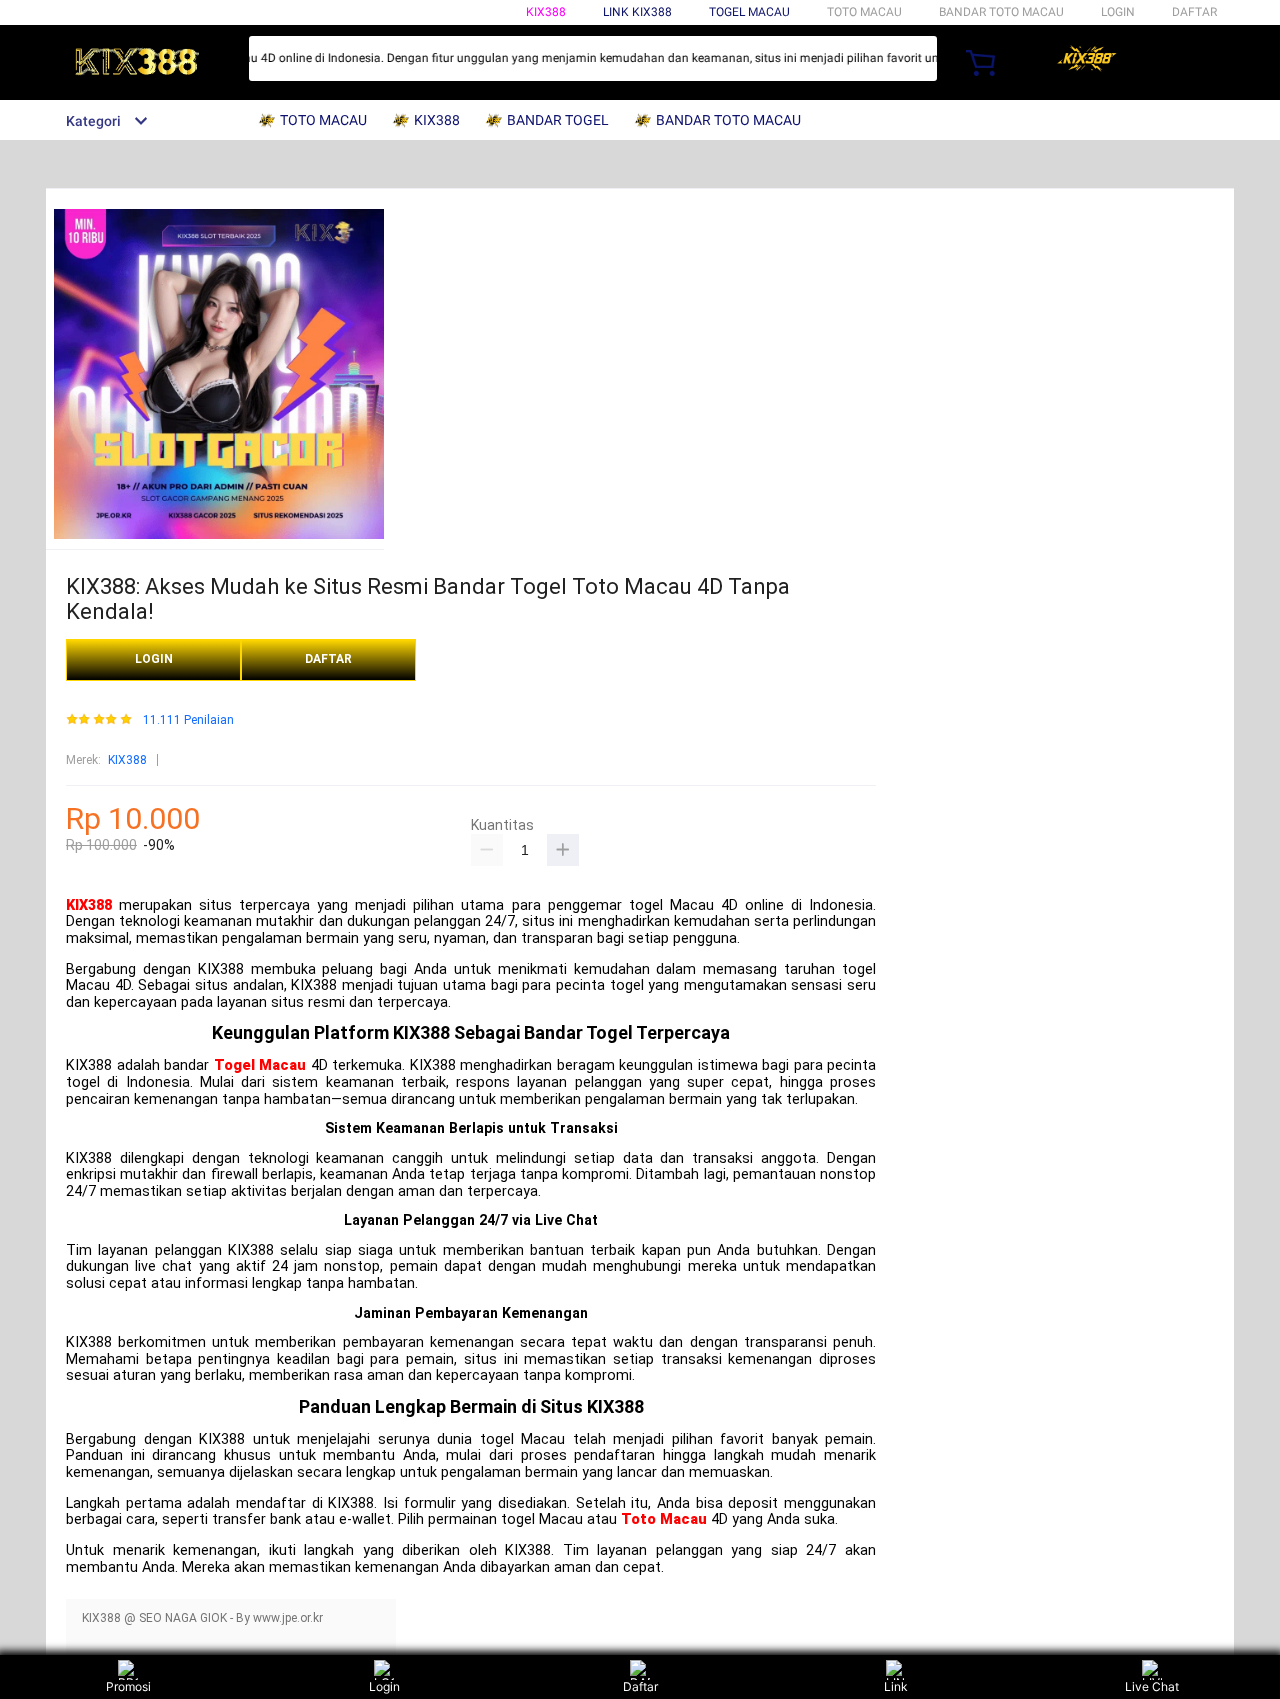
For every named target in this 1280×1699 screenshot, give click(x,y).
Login (384, 1686)
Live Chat (1152, 1686)
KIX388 (546, 12)
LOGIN (1118, 12)
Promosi (128, 1686)
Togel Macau (749, 12)
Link (896, 1686)
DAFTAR (1194, 12)
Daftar (640, 1686)
